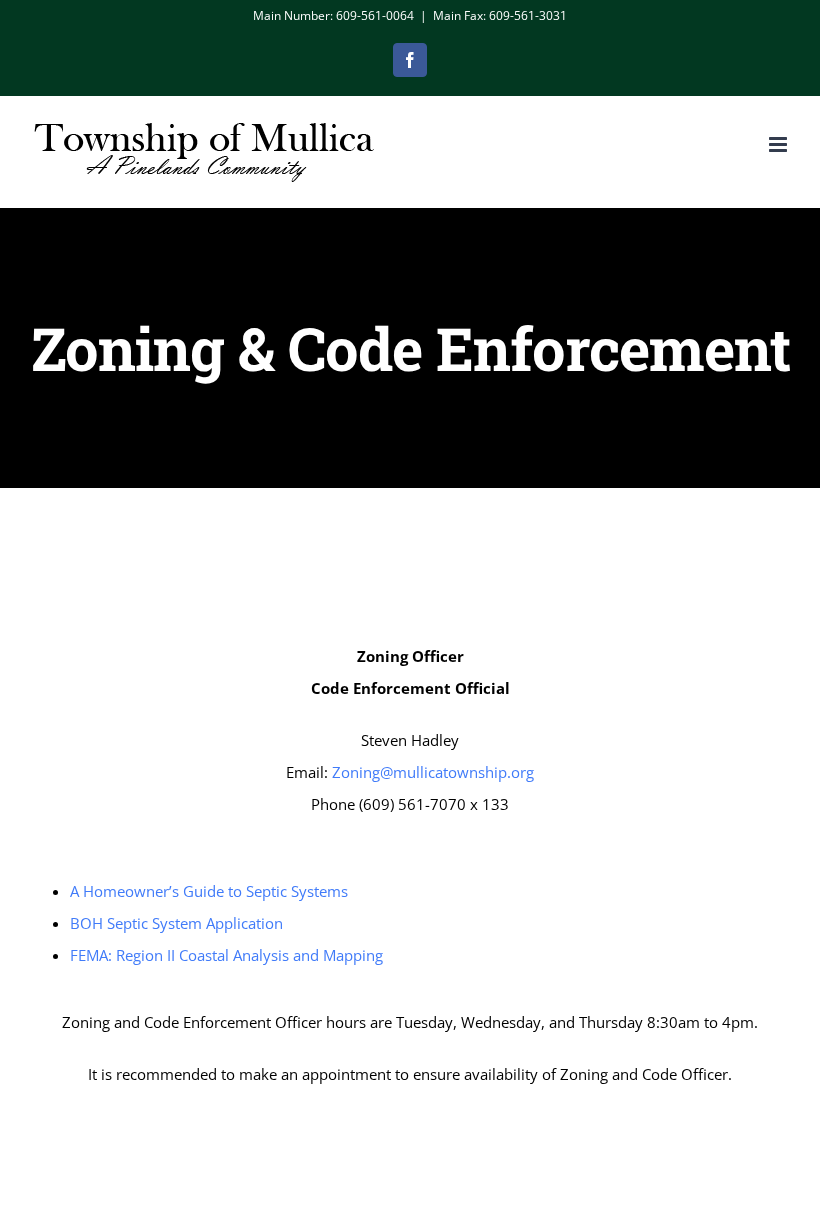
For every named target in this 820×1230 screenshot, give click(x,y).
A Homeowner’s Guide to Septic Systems (209, 891)
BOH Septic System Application (176, 923)
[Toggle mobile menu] (779, 144)
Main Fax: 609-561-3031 (500, 15)
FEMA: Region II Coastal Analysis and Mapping (226, 955)
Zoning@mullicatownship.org (431, 772)
